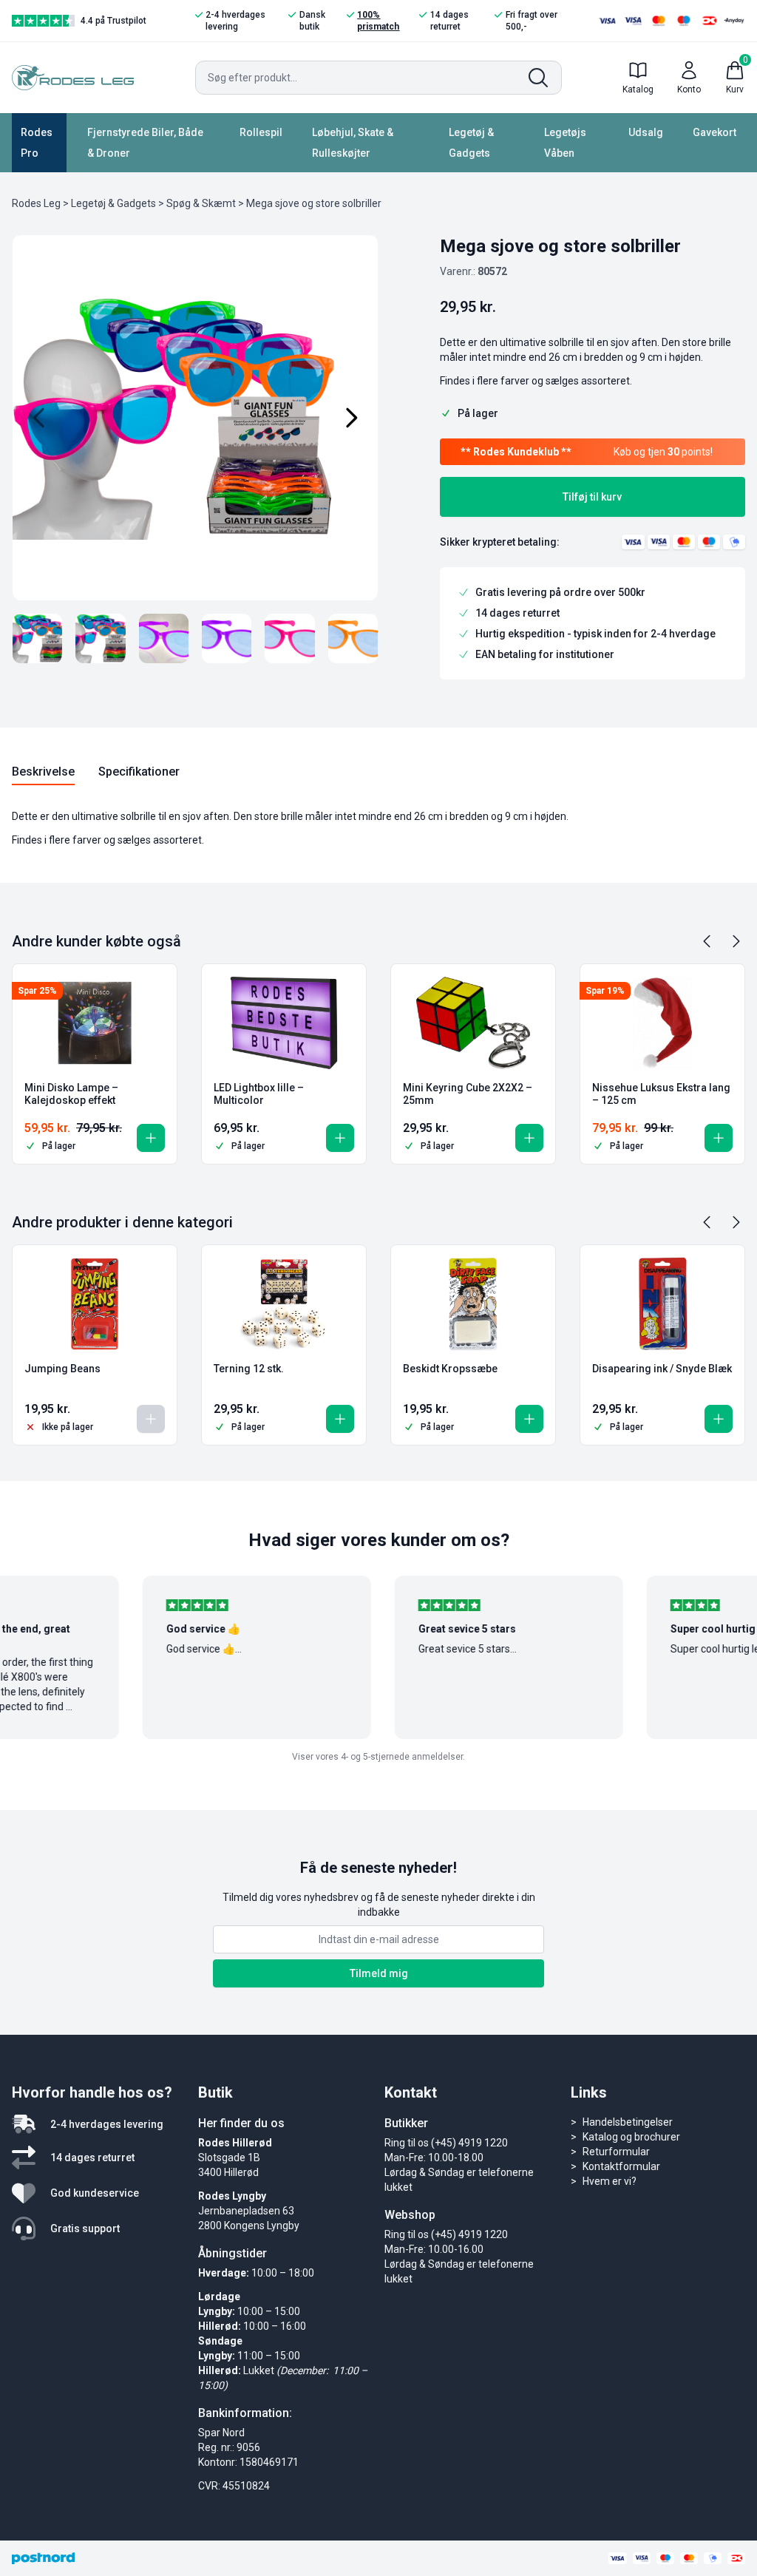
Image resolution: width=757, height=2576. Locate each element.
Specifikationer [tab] (139, 772)
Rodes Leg (36, 203)
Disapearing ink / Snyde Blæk (662, 1369)
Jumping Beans (62, 1369)
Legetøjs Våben (565, 143)
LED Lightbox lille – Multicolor (259, 1094)
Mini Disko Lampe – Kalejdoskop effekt (71, 1094)
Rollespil (261, 132)
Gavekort (714, 132)
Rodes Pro (37, 143)
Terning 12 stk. (249, 1369)
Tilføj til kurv (592, 497)
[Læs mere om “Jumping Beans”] (151, 1419)
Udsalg (646, 132)
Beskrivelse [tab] (43, 772)
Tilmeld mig (379, 1973)
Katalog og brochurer (631, 2137)
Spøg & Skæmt (201, 203)
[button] (151, 1138)
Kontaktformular (621, 2166)
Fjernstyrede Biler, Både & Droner (145, 143)
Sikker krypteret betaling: (500, 542)
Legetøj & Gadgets (471, 143)
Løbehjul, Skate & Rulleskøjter (353, 143)
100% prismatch (378, 21)
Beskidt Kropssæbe (450, 1369)
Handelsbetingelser (628, 2122)
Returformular (616, 2152)
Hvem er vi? (610, 2181)
